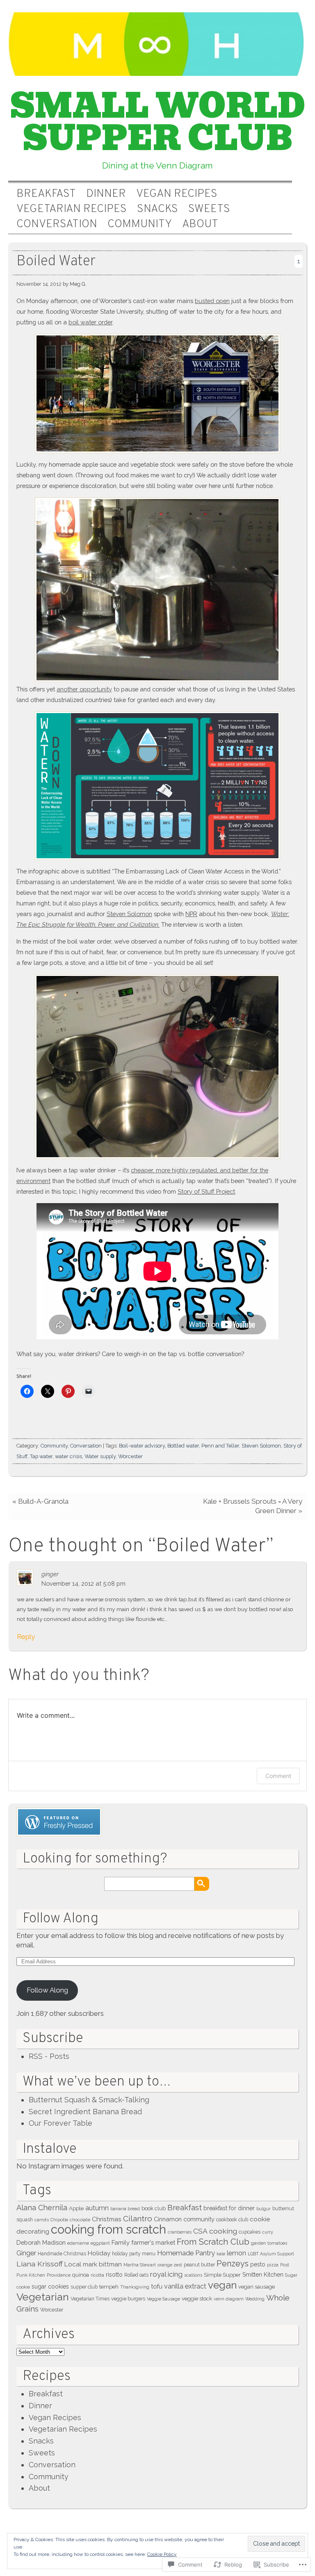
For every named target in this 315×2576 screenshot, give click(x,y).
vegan (222, 2285)
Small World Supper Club (158, 122)
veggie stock (197, 2299)
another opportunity (84, 689)
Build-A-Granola (43, 1501)
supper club (84, 2287)
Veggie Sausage (163, 2299)
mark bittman (102, 2264)
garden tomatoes (269, 2243)
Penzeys (233, 2264)
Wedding (255, 2299)
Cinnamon (168, 2219)
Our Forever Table (60, 2123)
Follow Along (60, 1919)
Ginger (26, 2253)
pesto (258, 2264)
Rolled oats (136, 2275)
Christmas (107, 2219)
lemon (236, 2253)
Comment (278, 1776)
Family (121, 2242)
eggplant (100, 2243)
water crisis (68, 1456)
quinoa (81, 2275)
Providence (59, 2275)
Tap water (41, 1456)
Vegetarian (43, 2297)
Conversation (57, 225)
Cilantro (138, 2219)
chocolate (80, 2220)
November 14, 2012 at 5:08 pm (83, 1583)
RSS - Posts (49, 2056)
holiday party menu (134, 2254)
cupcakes (250, 2232)
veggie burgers (128, 2299)
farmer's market (153, 2242)
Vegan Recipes (177, 194)
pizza (273, 2265)
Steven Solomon (129, 914)
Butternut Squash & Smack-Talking (89, 2100)
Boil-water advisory (142, 1446)
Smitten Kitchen (263, 2275)
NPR (191, 914)
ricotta (97, 2275)
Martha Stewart (140, 2265)
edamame (78, 2243)
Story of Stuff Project (206, 1191)
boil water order (90, 322)
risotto (114, 2275)
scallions (193, 2275)
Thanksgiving (135, 2287)
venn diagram (229, 2299)
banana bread (125, 2209)
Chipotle (59, 2220)
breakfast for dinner (229, 2208)
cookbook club (232, 2220)
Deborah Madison (41, 2242)
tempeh (109, 2287)
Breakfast (46, 194)
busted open (212, 301)
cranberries (180, 2232)
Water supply (100, 1456)
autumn (97, 2208)
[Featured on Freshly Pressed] (59, 1834)
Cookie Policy (162, 2554)
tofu (157, 2286)
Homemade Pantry (186, 2253)
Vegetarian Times (90, 2299)
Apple (76, 2208)
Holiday (99, 2253)
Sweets (209, 209)
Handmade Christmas (62, 2254)
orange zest (170, 2265)
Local (73, 2264)
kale (221, 2254)
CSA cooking (215, 2231)
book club (154, 2208)
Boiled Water (56, 262)
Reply (26, 1637)
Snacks (157, 209)
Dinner (106, 194)
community (199, 2219)
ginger (50, 1574)
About (200, 225)
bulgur (264, 2209)
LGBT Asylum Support (271, 2254)
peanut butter (199, 2265)
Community (140, 225)
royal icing (166, 2274)
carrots (42, 2220)
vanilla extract (185, 2286)
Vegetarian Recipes (72, 209)
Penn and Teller (220, 1446)
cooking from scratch (108, 2229)
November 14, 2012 (39, 284)
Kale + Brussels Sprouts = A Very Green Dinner (253, 1506)
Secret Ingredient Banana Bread (85, 2112)
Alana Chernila (42, 2208)
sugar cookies (50, 2286)
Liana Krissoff (40, 2264)
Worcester (130, 1456)
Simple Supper (222, 2275)
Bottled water (183, 1446)
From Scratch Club (213, 2242)
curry (268, 2232)
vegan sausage (257, 2287)
